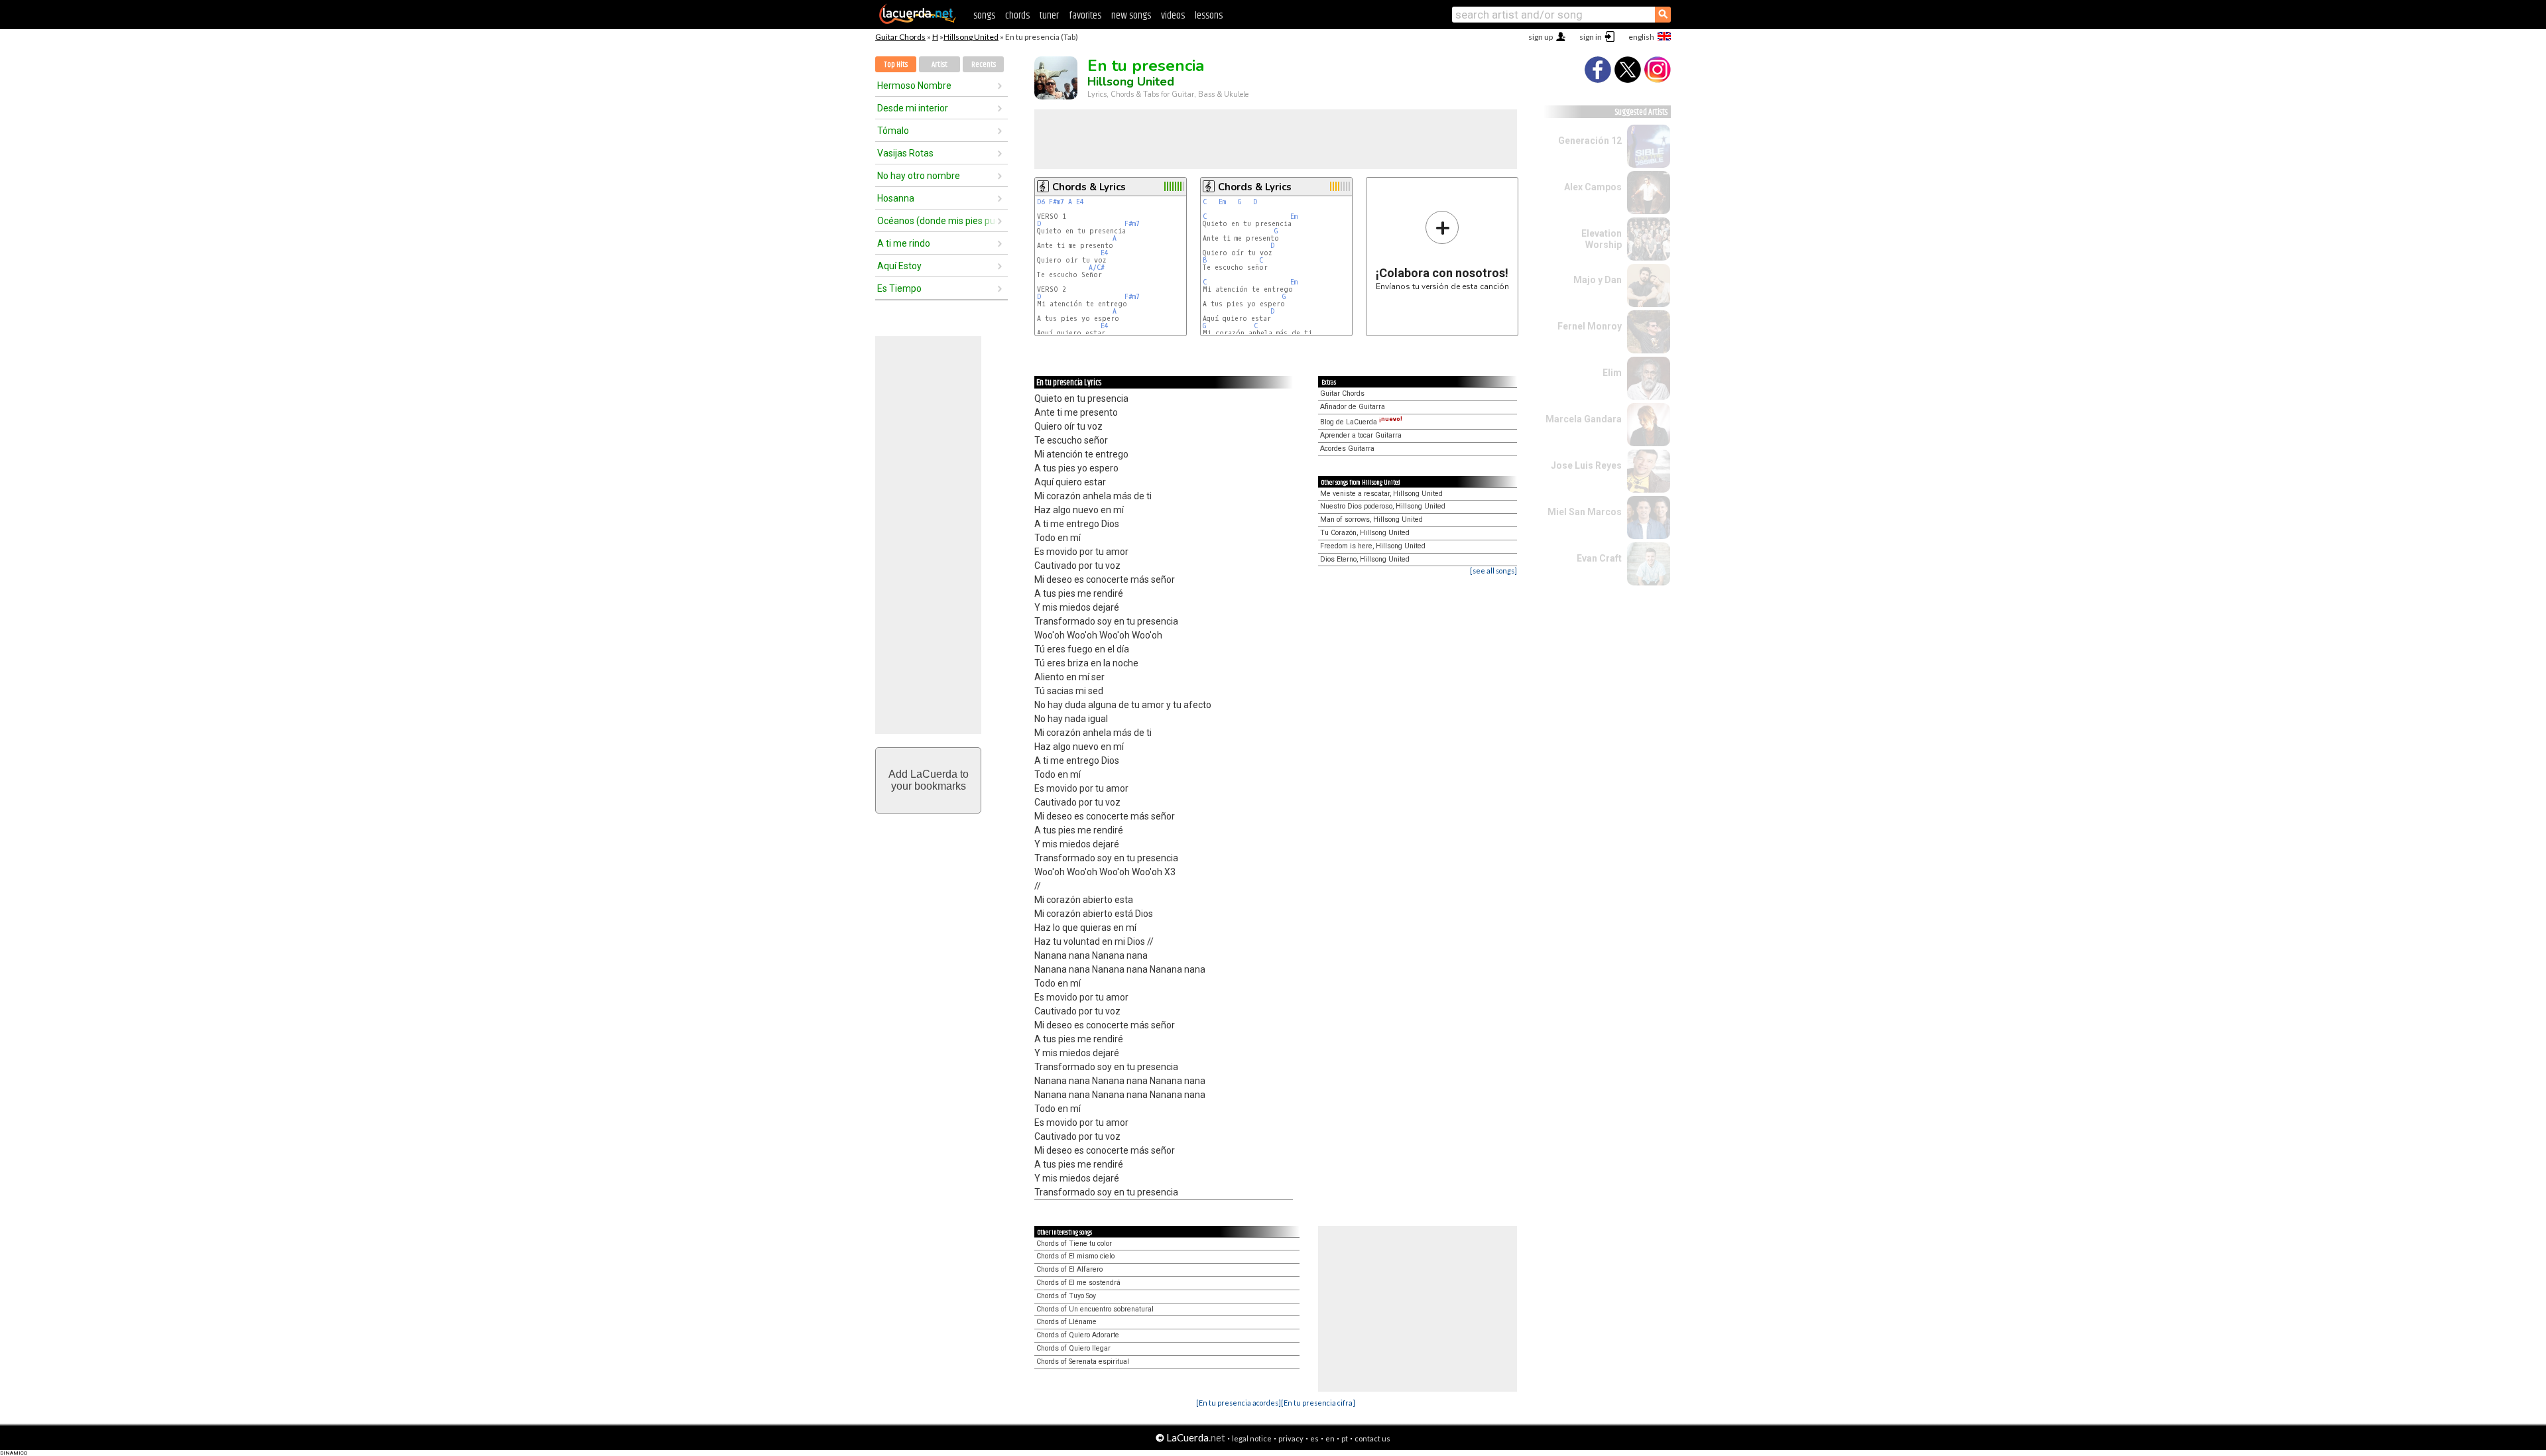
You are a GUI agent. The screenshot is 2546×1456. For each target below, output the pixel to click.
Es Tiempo (899, 288)
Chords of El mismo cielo (1075, 1256)
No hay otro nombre (919, 176)
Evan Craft (1599, 558)
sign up (1541, 37)
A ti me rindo (904, 243)
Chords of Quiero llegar (1073, 1348)
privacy (1291, 1438)
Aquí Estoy (899, 266)
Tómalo (893, 131)
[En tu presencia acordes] (1239, 1403)
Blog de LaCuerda (1361, 422)
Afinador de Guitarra (1353, 407)
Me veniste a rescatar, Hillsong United (1381, 494)
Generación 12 (1590, 141)
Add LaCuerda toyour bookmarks (929, 780)
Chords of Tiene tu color (1074, 1244)
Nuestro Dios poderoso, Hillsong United (1383, 506)
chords (1017, 16)
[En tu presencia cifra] (1318, 1403)
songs (984, 16)
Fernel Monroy (1590, 326)
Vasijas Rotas (905, 153)
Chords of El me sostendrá (1078, 1283)
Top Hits (896, 65)
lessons (1209, 16)
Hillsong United (971, 37)
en (1330, 1438)
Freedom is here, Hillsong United (1373, 546)
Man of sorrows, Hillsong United (1371, 519)
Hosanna (896, 198)
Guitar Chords (900, 37)
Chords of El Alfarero (1069, 1269)
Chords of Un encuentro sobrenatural (1095, 1309)
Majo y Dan (1598, 280)
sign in (1591, 37)
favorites (1085, 16)
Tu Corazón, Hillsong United (1365, 533)
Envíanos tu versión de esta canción (1442, 250)
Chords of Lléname (1066, 1322)
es (1314, 1438)
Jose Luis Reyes (1586, 465)
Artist (940, 65)
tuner (1049, 16)
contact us (1372, 1438)
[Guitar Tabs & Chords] (918, 21)
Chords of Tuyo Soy (1066, 1296)
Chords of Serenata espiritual (1083, 1362)
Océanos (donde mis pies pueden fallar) (937, 221)
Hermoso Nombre (914, 86)
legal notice (1252, 1438)
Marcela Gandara (1584, 419)
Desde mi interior (913, 108)
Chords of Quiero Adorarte (1078, 1335)
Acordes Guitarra (1347, 449)
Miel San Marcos (1585, 512)
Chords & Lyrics (1089, 187)
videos (1173, 16)
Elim (1612, 373)
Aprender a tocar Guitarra (1361, 435)
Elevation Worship (1602, 239)
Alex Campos (1593, 187)
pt (1345, 1438)
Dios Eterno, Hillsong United (1365, 559)
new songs (1131, 16)
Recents (984, 65)
